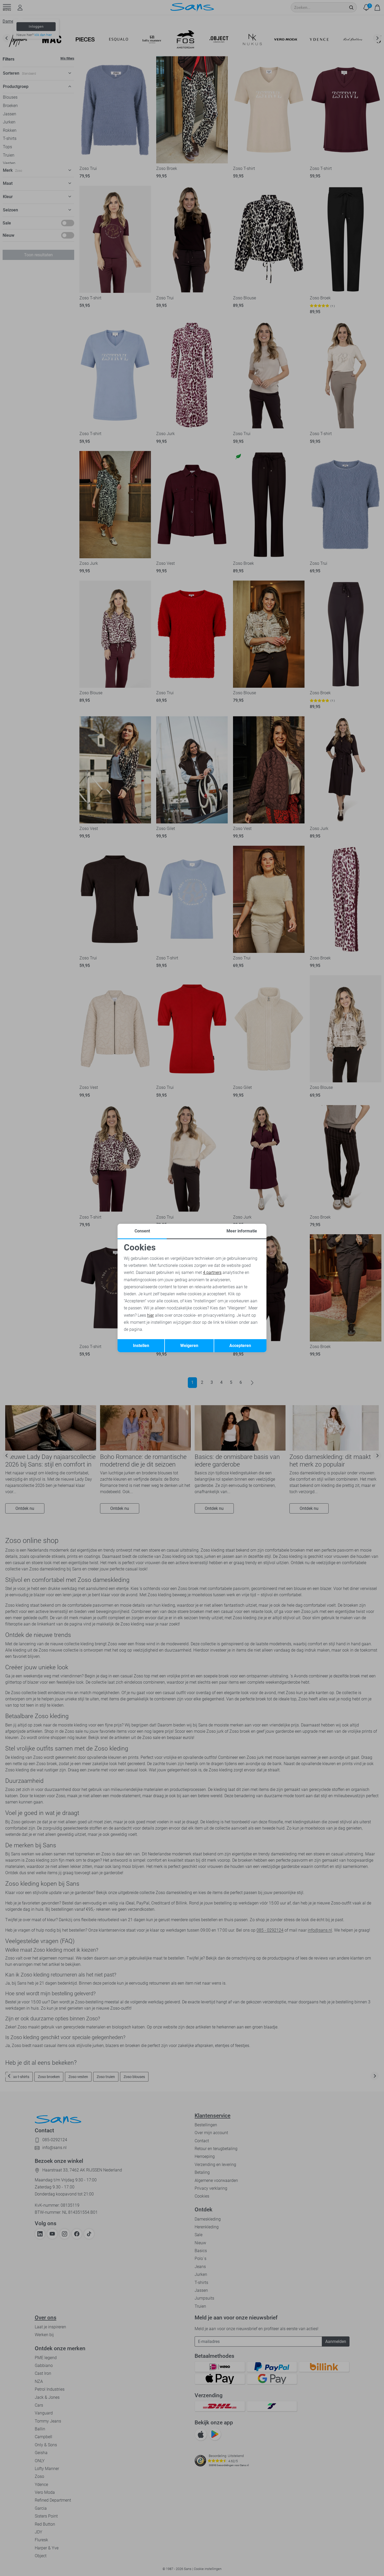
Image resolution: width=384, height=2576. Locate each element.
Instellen (141, 1346)
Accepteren (240, 1346)
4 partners (212, 1272)
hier (150, 1315)
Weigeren (189, 1346)
